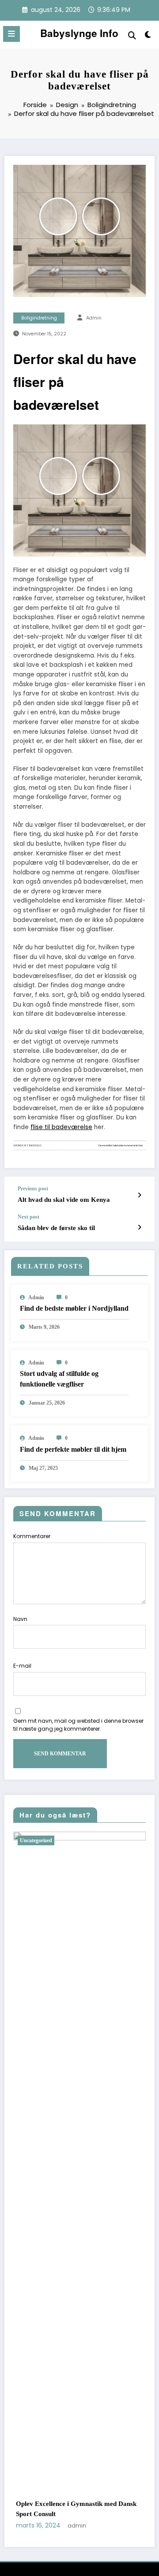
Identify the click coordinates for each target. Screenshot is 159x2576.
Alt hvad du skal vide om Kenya (64, 1200)
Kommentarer (32, 1536)
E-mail (22, 1666)
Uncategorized (53, 1840)
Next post (28, 1217)
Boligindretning (39, 318)
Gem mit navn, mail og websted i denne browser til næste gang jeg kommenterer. (78, 1725)
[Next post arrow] (139, 1227)
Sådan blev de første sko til (56, 1228)
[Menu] (11, 34)
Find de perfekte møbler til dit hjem (73, 1449)
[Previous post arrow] (139, 1195)
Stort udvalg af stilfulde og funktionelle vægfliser (59, 1379)
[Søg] (132, 35)
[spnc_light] (148, 36)
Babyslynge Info (79, 33)
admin (94, 318)
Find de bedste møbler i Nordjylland (74, 1308)
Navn (20, 1619)
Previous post (33, 1189)
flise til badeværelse (61, 1127)
